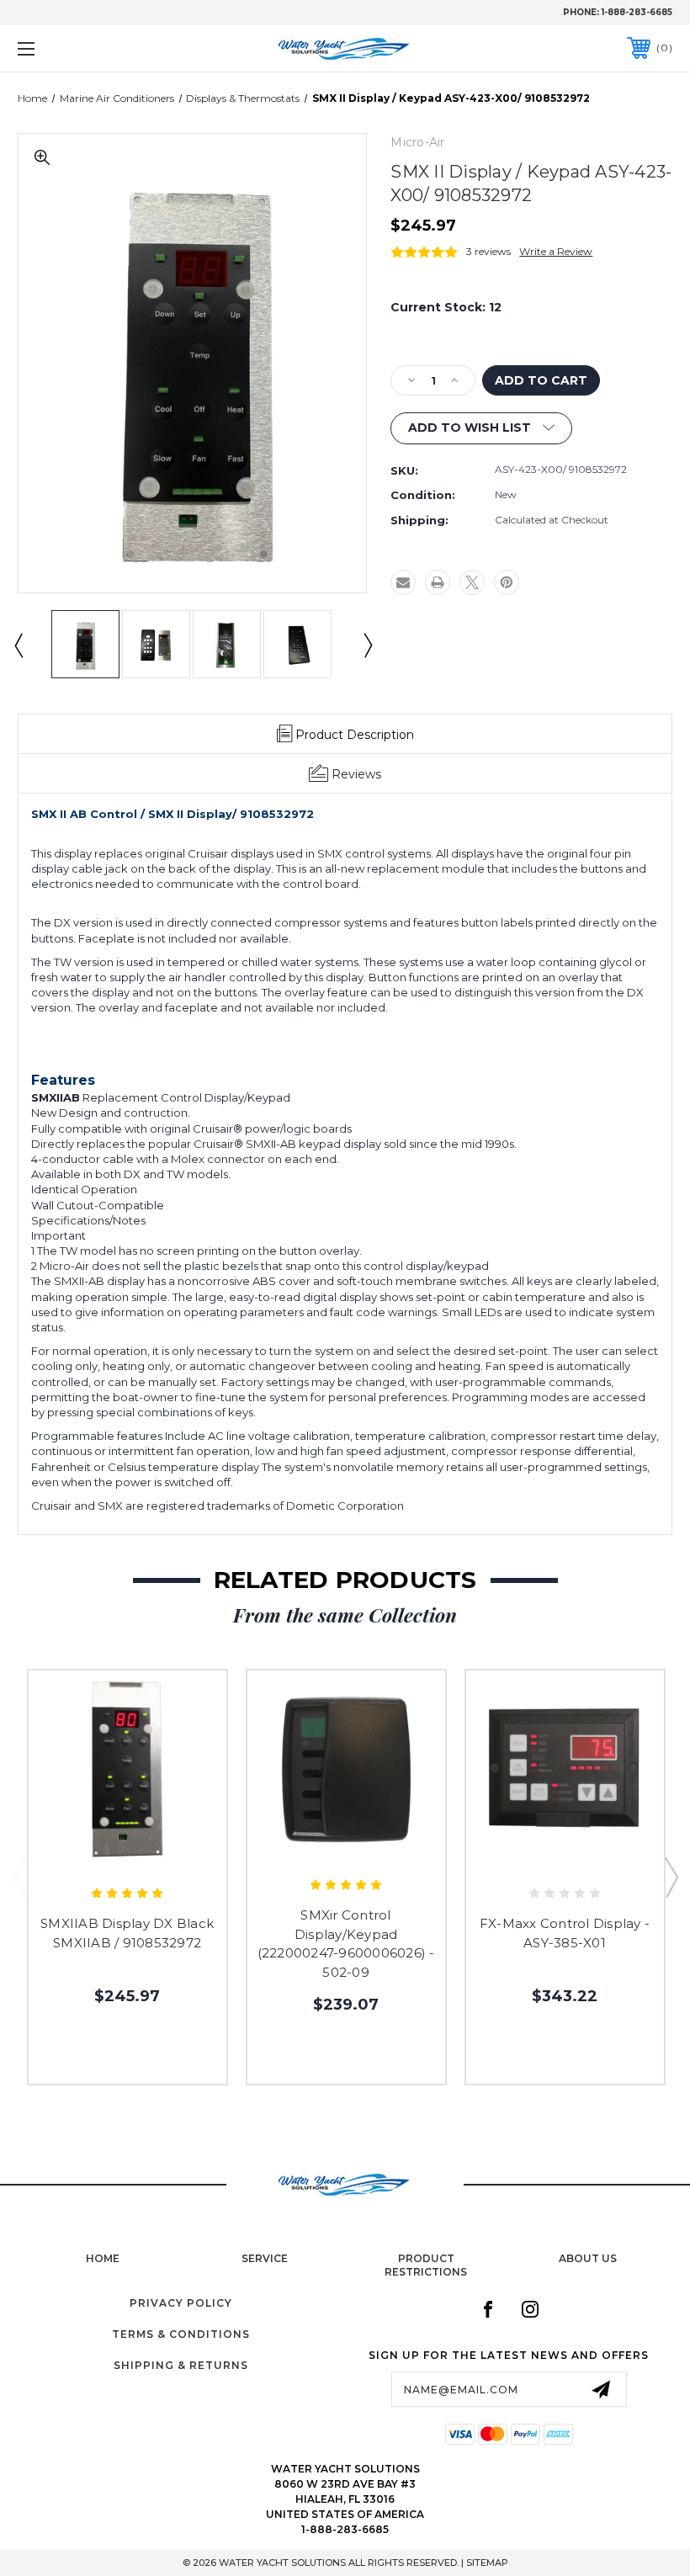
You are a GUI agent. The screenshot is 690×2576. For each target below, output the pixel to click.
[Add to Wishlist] (127, 1856)
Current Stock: (446, 307)
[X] (472, 582)
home (103, 2258)
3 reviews (488, 251)
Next (367, 645)
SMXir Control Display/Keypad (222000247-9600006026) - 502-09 (346, 1944)
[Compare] (163, 1856)
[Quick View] (92, 1856)
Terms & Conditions (181, 2334)
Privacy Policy (181, 2303)
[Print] (438, 582)
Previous (18, 645)
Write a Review (556, 251)
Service (265, 2258)
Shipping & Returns (181, 2365)
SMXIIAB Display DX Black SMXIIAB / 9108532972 (127, 1933)
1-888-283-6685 (637, 12)
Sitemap (487, 2563)
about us (588, 2258)
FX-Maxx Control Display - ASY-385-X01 (565, 1933)
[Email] (403, 582)
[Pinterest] (507, 582)
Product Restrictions (426, 2265)
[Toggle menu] (83, 48)
